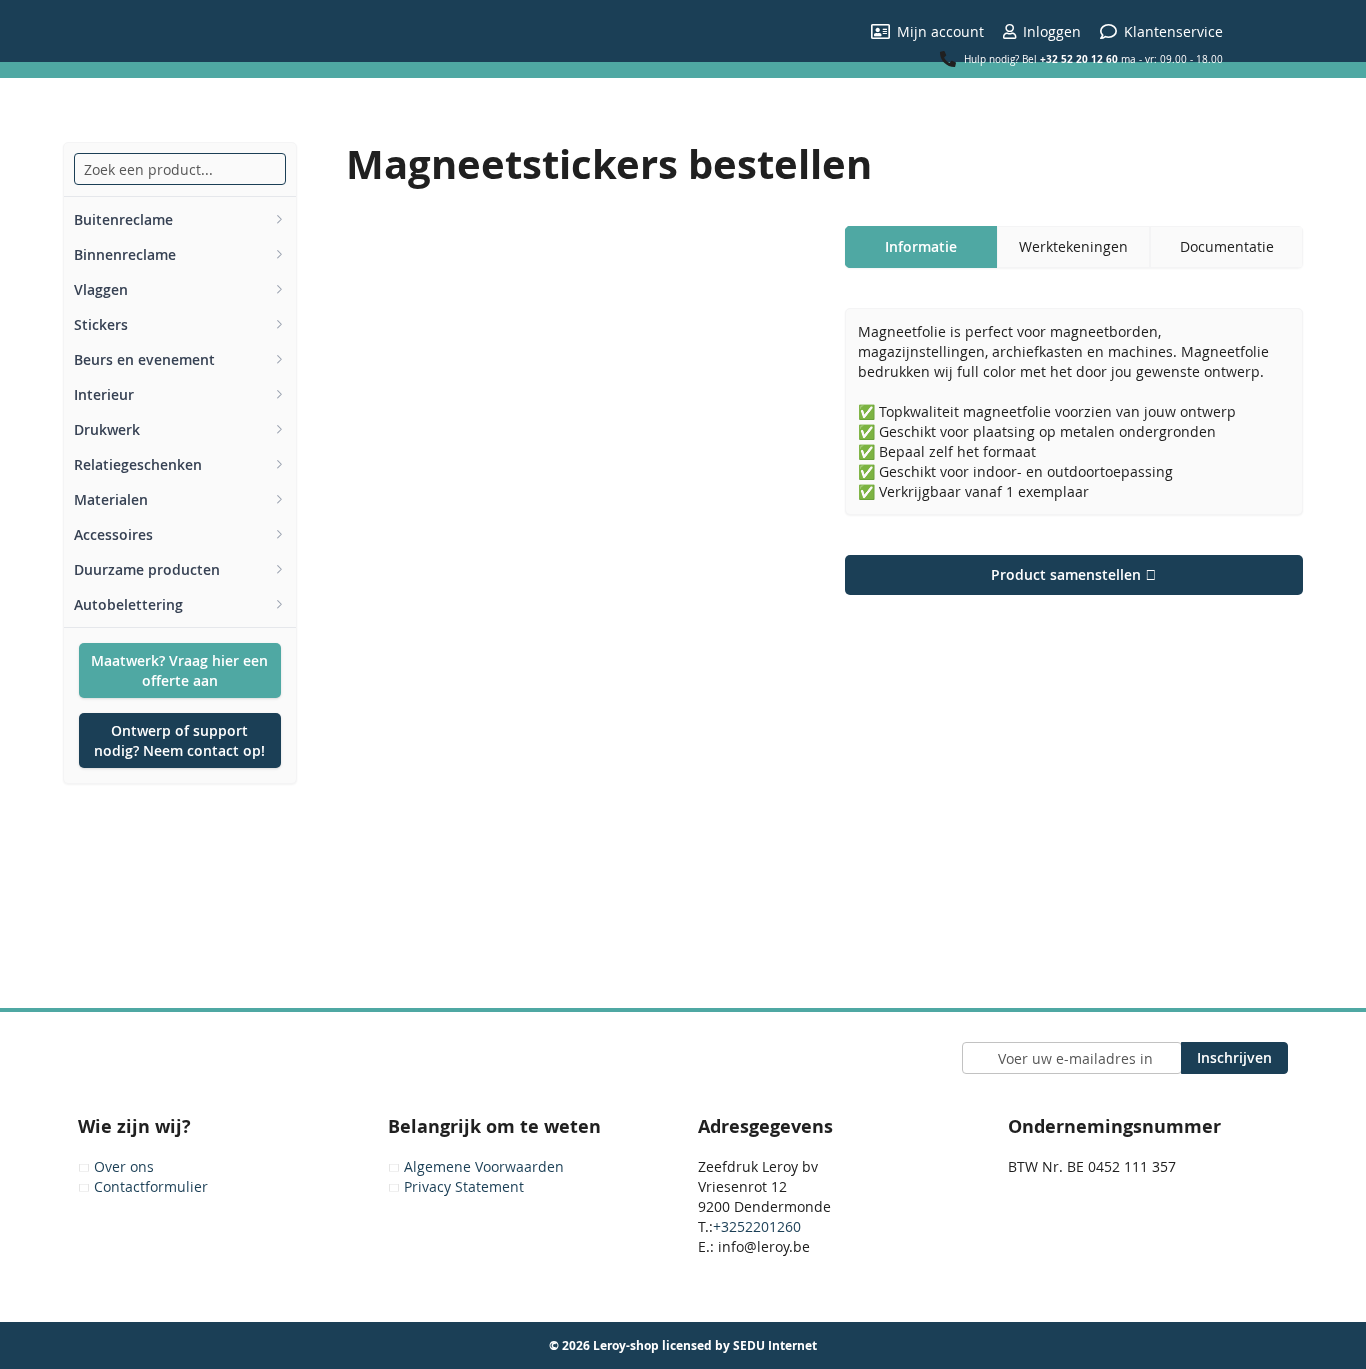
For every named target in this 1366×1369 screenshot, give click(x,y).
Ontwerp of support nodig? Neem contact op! (179, 740)
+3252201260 (757, 1226)
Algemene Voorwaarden (484, 1166)
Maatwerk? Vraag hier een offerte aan (179, 670)
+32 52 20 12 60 (1079, 59)
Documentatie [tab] (1227, 246)
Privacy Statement (464, 1186)
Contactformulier (151, 1186)
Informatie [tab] (921, 246)
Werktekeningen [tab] (1073, 246)
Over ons (124, 1166)
